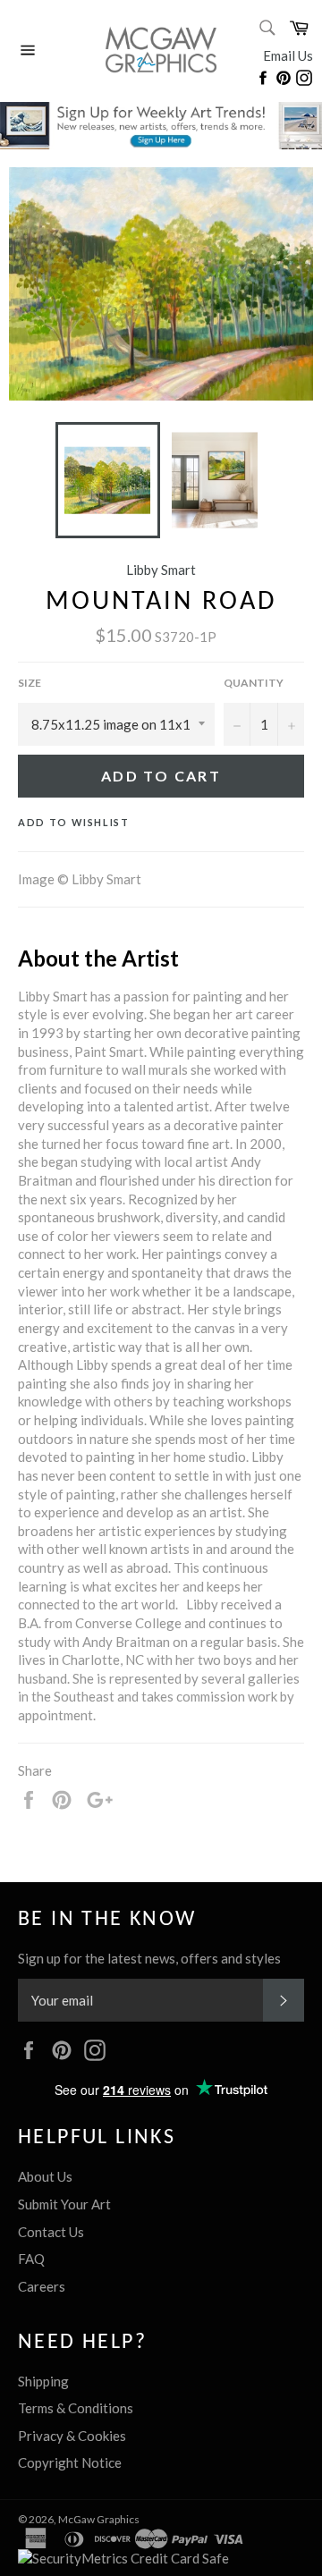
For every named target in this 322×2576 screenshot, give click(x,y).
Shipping (43, 2381)
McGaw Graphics (99, 2519)
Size (30, 683)
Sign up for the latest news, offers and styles (149, 1958)
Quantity (254, 683)
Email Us (288, 55)
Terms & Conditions (76, 2408)
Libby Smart (161, 570)
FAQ (31, 2259)
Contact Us (51, 2232)
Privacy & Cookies (72, 2436)
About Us (45, 2176)
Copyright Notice (70, 2462)
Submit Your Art (64, 2204)
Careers (42, 2286)
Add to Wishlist (74, 822)
